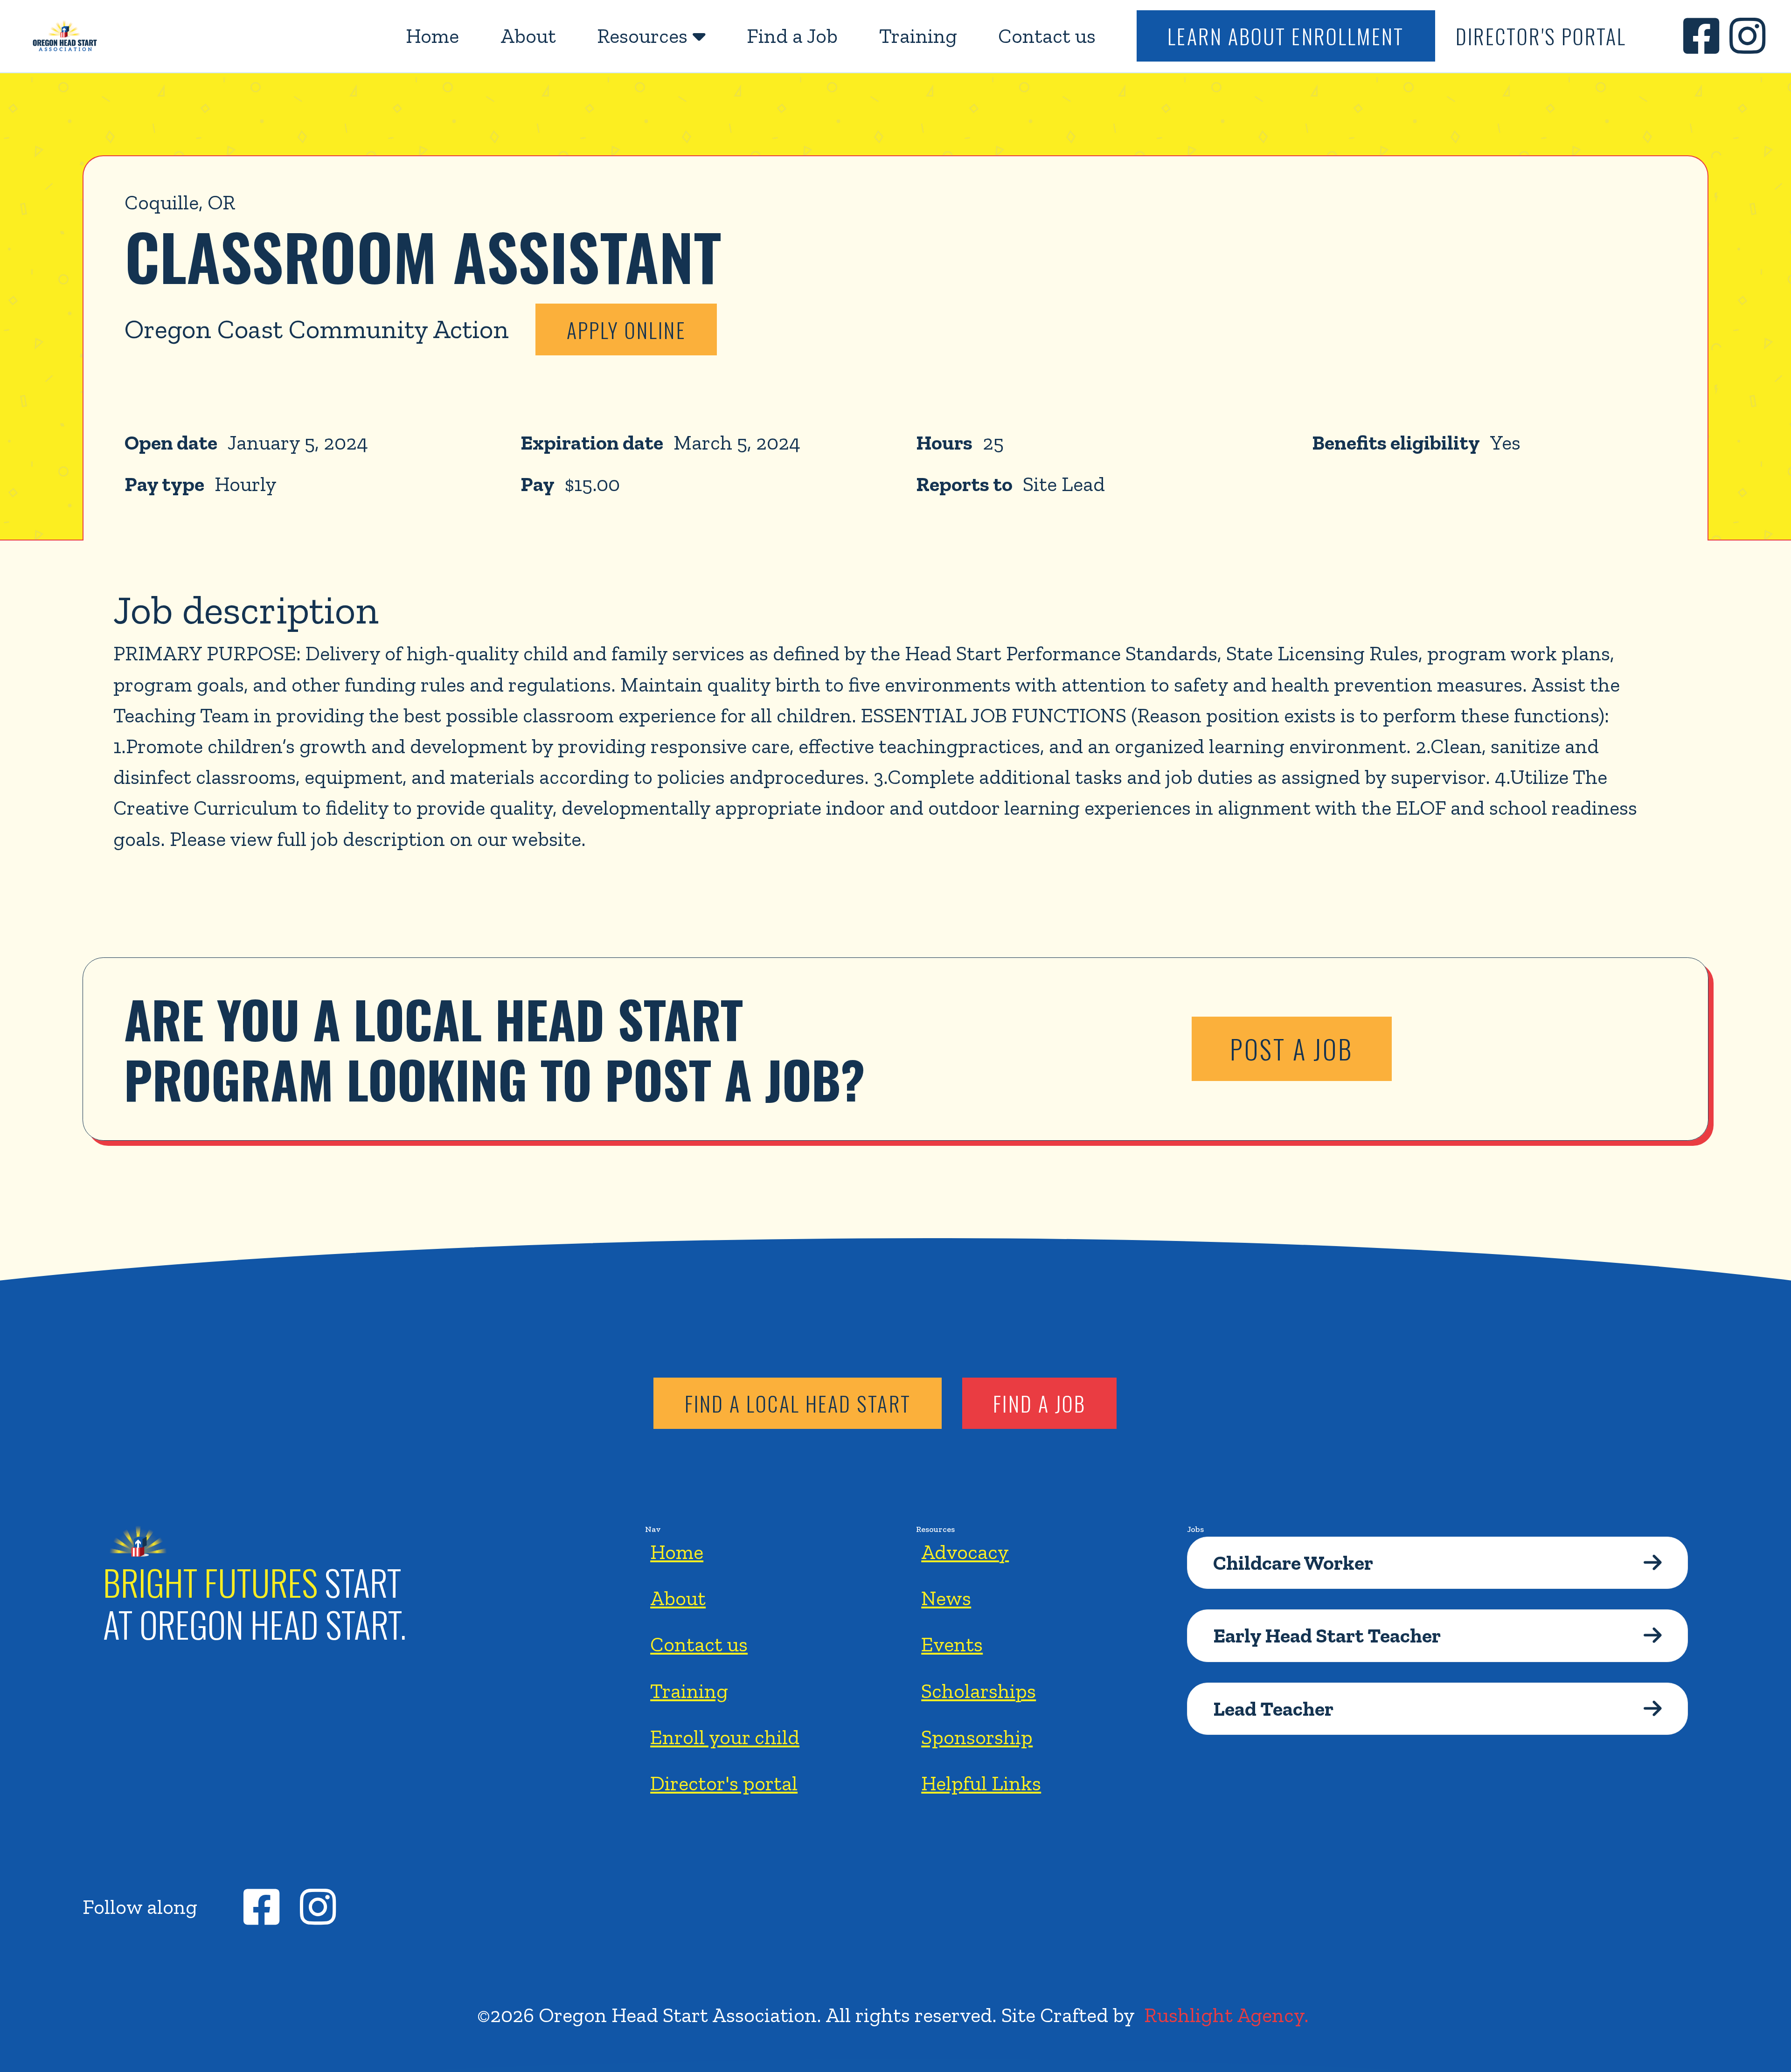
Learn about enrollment (1286, 36)
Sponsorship (977, 1737)
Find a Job (792, 36)
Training (918, 36)
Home (432, 36)
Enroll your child (725, 1737)
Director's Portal (1541, 36)
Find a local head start (798, 1403)
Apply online (626, 330)
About (528, 36)
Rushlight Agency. (1226, 2015)
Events (952, 1644)
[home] (65, 36)
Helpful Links (981, 1783)
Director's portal (724, 1783)
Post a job (1291, 1049)
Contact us (1047, 36)
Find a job (1039, 1403)
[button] (651, 36)
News (946, 1598)
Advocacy (965, 1552)
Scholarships (979, 1691)
